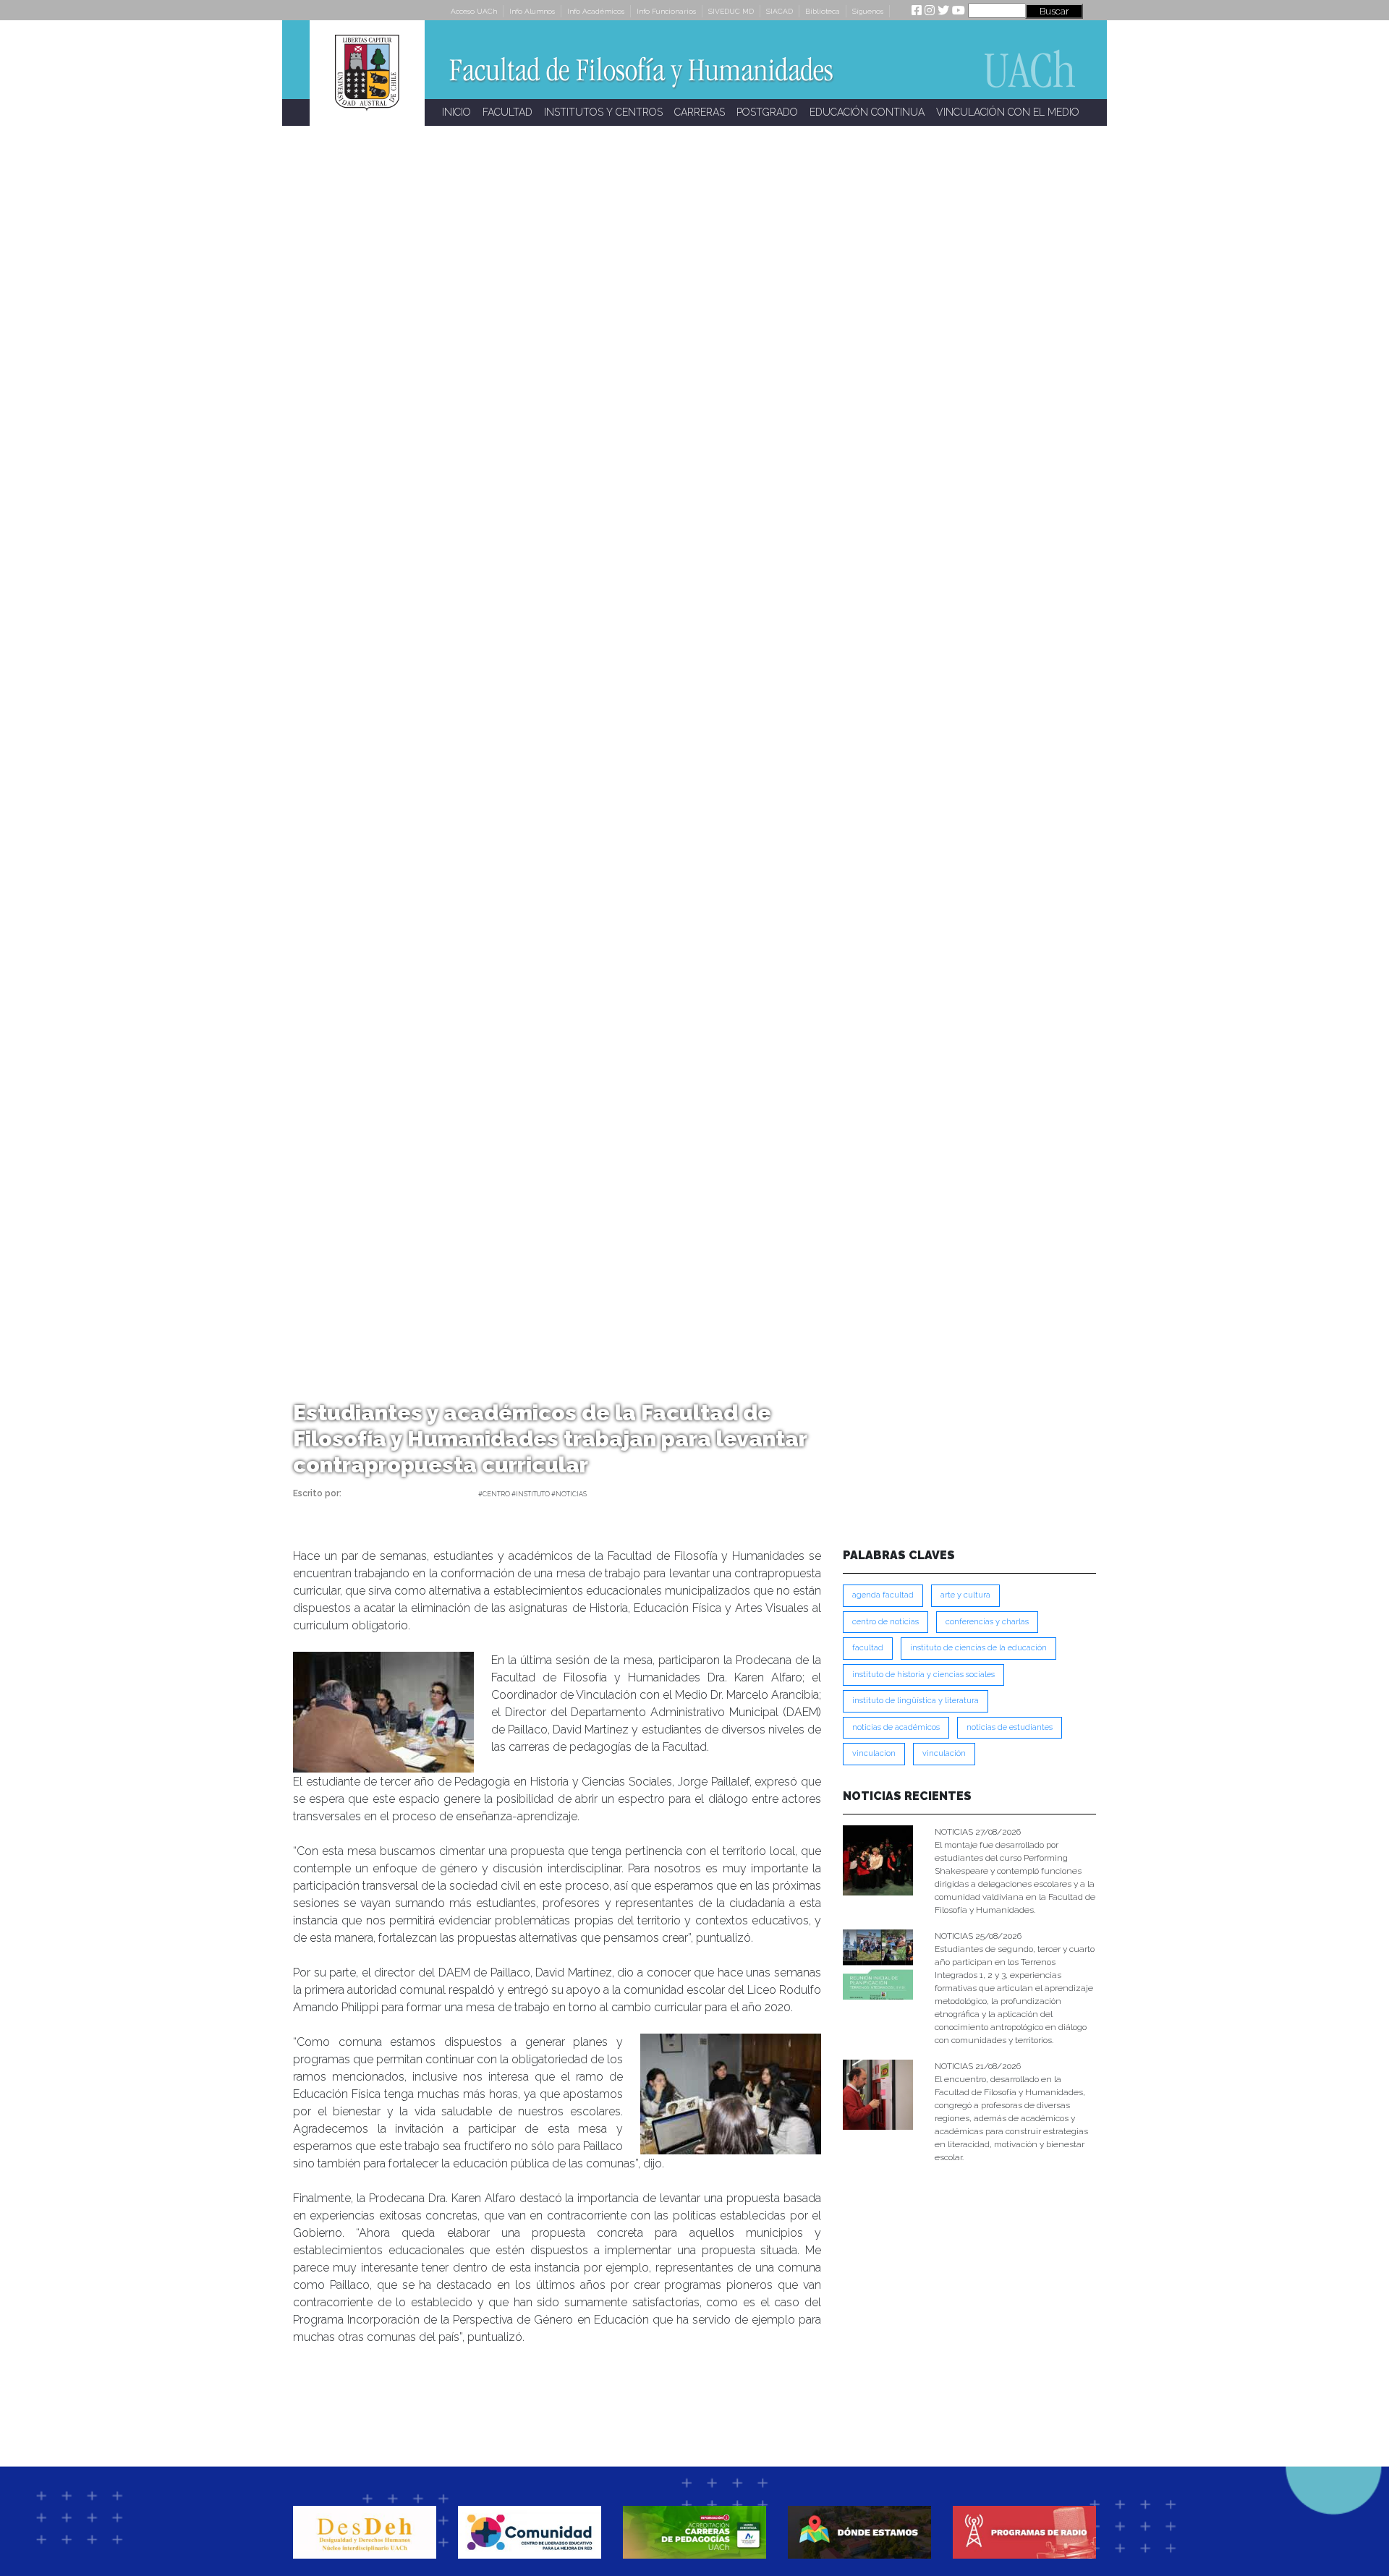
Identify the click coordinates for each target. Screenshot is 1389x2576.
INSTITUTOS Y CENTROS (603, 112)
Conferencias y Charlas (987, 1622)
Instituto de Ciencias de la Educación (978, 1648)
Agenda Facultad (883, 1595)
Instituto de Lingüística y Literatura (916, 1701)
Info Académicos (596, 11)
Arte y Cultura (965, 1595)
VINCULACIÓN (944, 1753)
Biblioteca (823, 11)
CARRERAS (700, 112)
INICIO (456, 112)
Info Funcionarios (666, 11)
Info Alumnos (532, 11)
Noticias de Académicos (896, 1727)
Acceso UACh (474, 11)
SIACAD (780, 11)
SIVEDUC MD (731, 11)
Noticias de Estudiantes (1010, 1727)
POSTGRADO (767, 112)
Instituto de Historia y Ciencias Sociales (923, 1675)
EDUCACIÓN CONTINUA (867, 112)
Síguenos (868, 11)
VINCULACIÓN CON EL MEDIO (1008, 112)
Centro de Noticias (885, 1622)
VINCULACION (874, 1753)
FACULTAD (507, 112)
